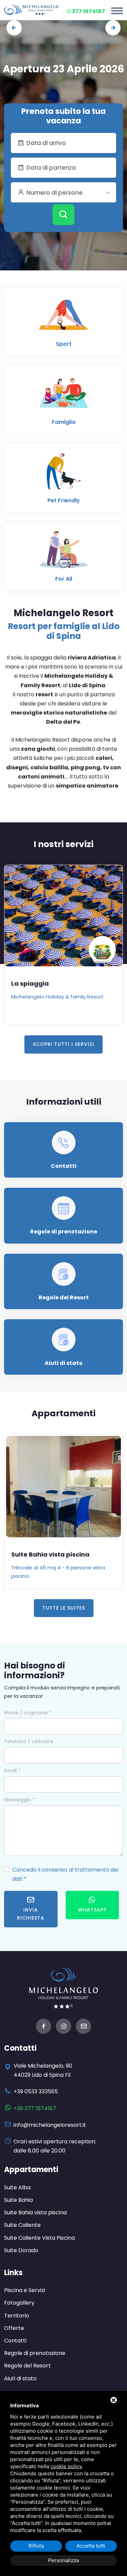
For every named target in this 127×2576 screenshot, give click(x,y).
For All (64, 579)
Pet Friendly (64, 500)
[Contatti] (63, 1142)
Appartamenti (31, 2170)
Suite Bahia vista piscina (50, 1554)
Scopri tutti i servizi (63, 1044)
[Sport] (64, 318)
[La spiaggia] (63, 916)
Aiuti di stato (64, 1363)
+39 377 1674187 (35, 2108)
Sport (64, 344)
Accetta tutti (91, 2546)
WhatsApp (92, 1910)
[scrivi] (83, 2027)
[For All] (64, 553)
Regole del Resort (64, 1297)
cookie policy (66, 2466)
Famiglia (64, 422)
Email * (12, 1771)
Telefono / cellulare (29, 1741)
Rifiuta (36, 2546)
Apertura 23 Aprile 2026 (63, 69)
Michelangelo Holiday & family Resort (57, 997)
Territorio (17, 2316)
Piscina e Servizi (25, 2290)
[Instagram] (63, 2027)
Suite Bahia (18, 2200)
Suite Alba (17, 2187)
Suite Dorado (21, 2250)
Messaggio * (19, 1800)
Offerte (14, 2328)
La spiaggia (30, 983)
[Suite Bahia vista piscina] (63, 1487)
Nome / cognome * (28, 1713)
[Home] (31, 10)
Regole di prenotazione (64, 1232)
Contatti (64, 1166)
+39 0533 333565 (36, 2091)
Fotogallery (19, 2303)
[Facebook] (44, 2027)
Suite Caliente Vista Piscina (39, 2238)
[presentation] (14, 28)
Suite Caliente (22, 2225)
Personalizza (63, 2560)
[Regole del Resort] (63, 1274)
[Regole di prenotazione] (63, 1208)
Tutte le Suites (64, 1608)
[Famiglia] (64, 396)
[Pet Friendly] (64, 474)
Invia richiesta (31, 1914)
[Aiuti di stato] (63, 1339)
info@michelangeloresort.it (50, 2125)
